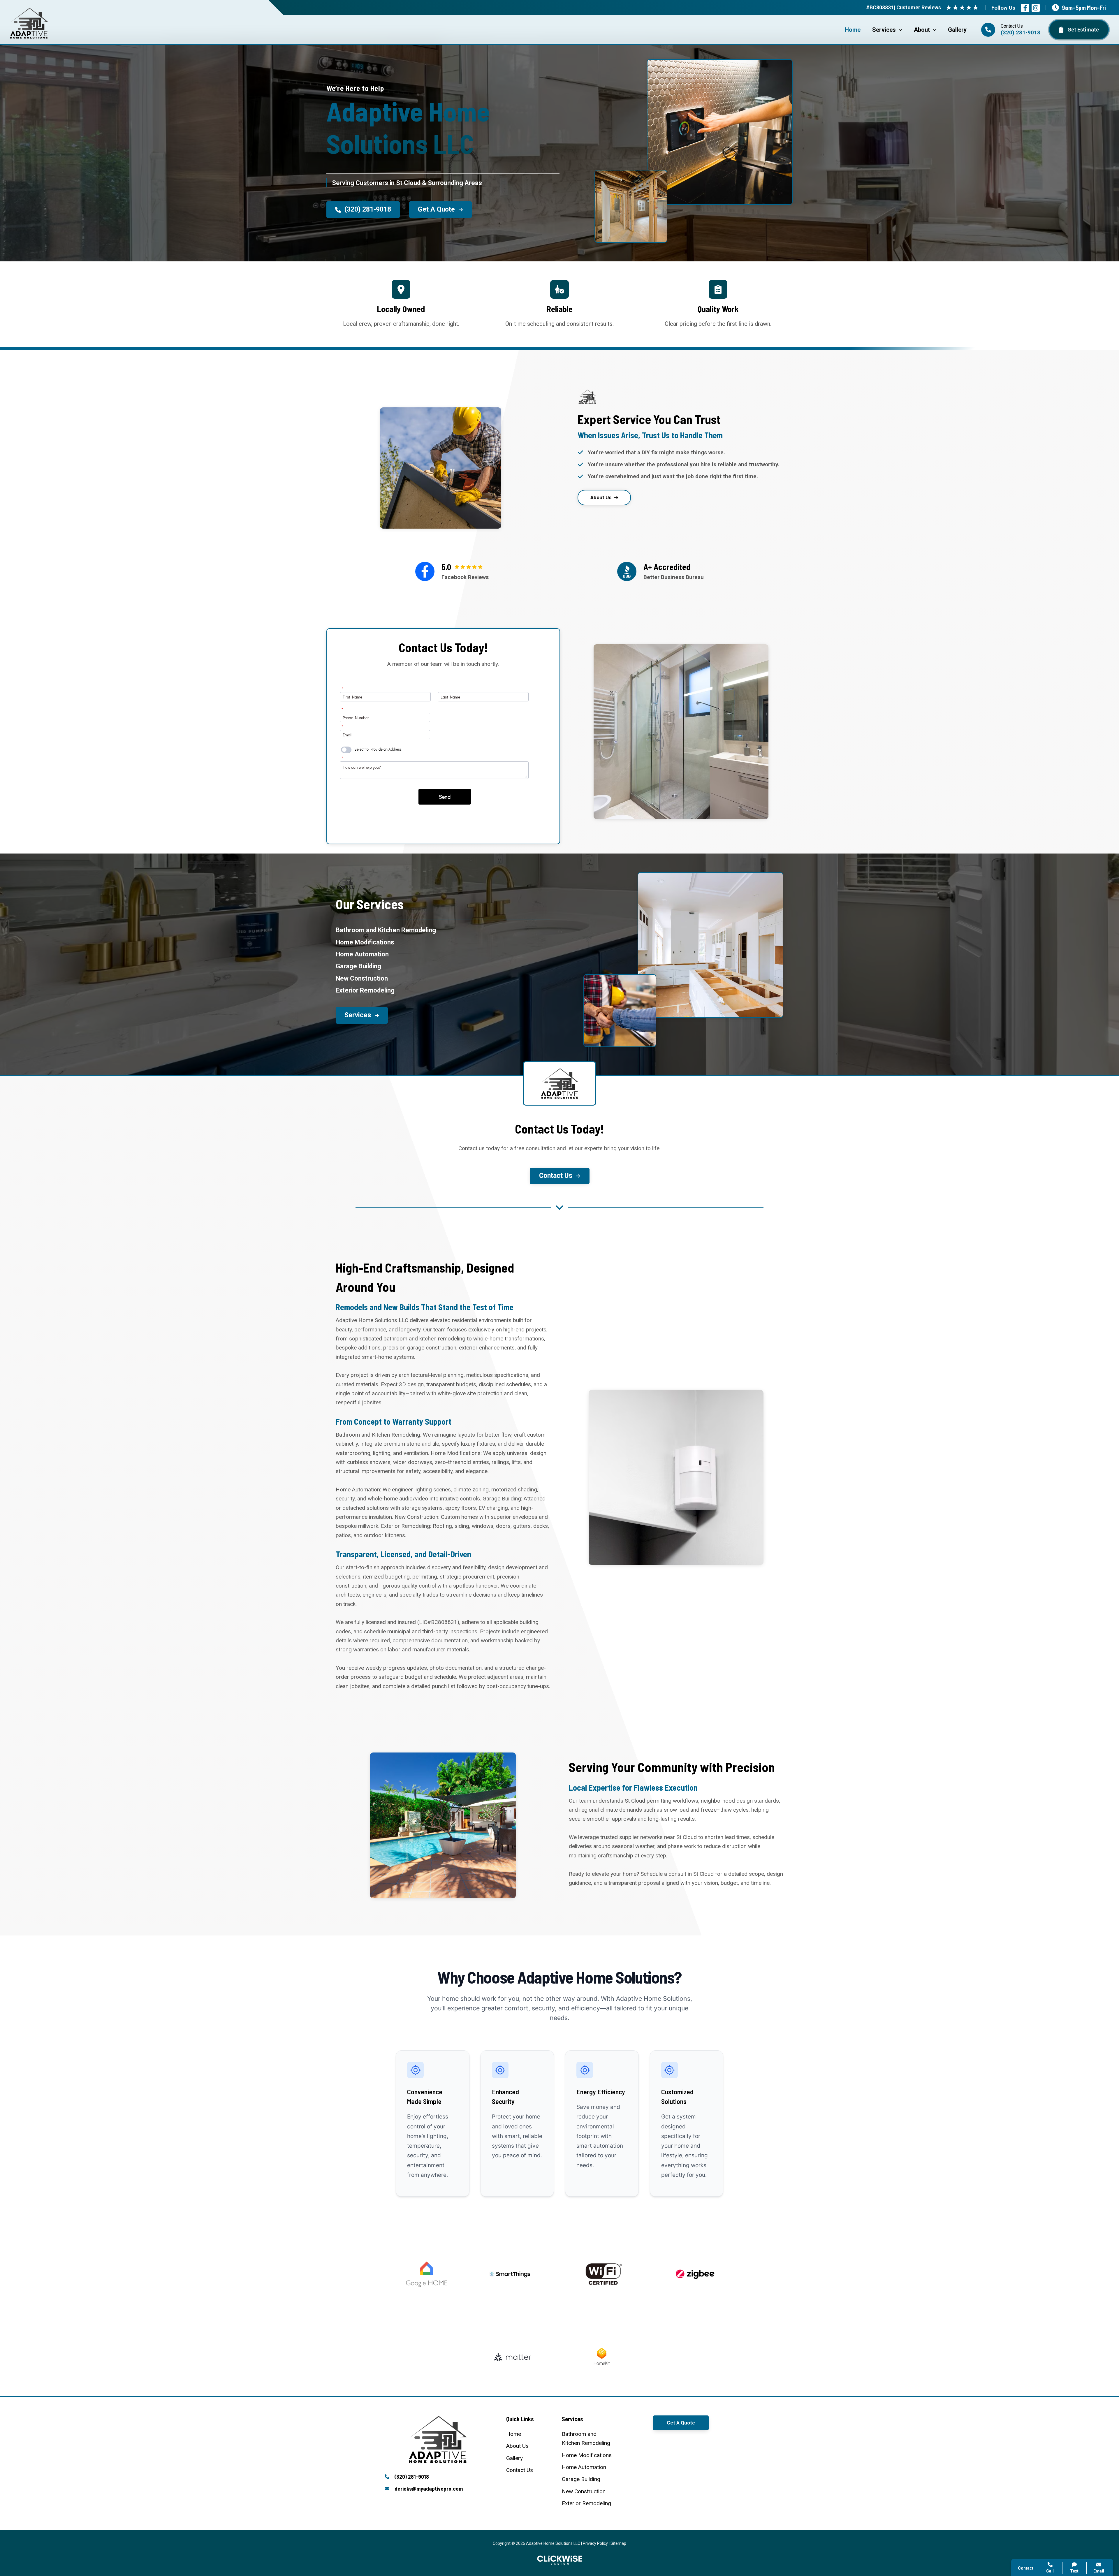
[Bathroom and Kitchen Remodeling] (386, 930)
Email (1099, 2571)
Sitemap (618, 2543)
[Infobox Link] (438, 2477)
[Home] (514, 2434)
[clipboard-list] (718, 289)
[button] (363, 210)
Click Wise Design (1072, 2553)
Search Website (1046, 2504)
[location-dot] (401, 289)
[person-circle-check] (559, 289)
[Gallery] (514, 2458)
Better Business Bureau (674, 577)
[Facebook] (1025, 8)
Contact (1036, 2490)
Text (1074, 2571)
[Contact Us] (520, 2470)
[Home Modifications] (365, 942)
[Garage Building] (358, 966)
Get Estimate (1083, 30)
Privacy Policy (595, 2543)
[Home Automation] (362, 954)
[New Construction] (362, 978)
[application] (899, 30)
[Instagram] (1036, 8)
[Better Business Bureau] (627, 571)
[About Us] (517, 2446)
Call (1032, 2476)
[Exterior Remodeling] (365, 990)
